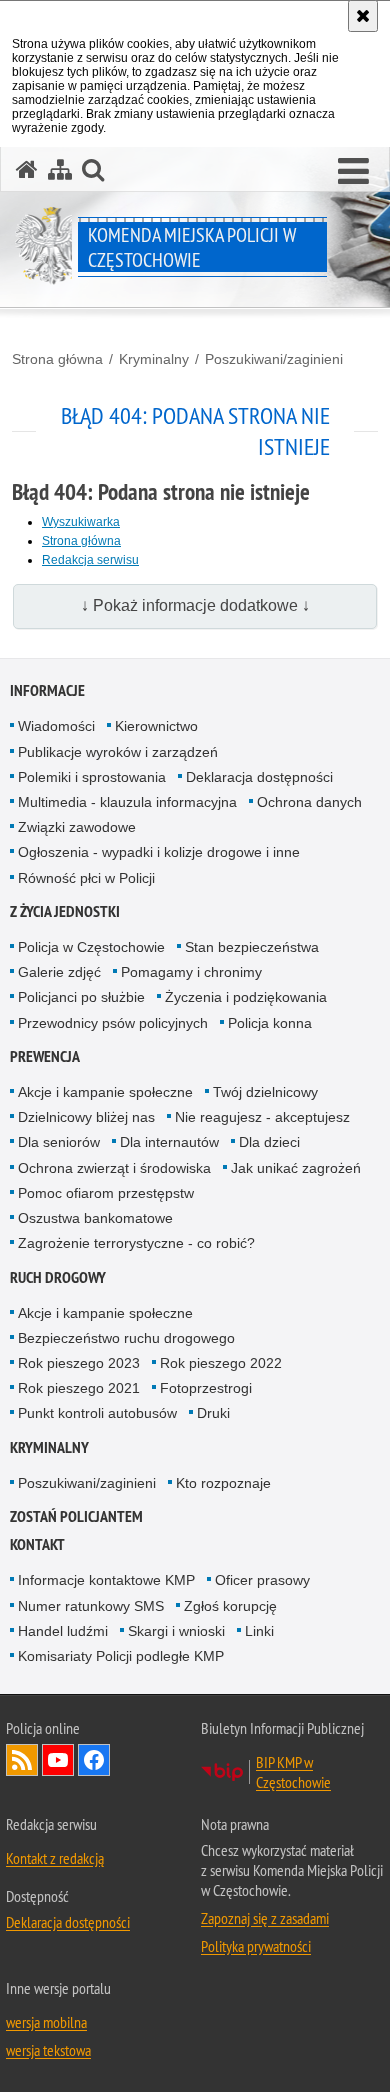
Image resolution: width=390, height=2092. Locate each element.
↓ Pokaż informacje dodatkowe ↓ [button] (195, 605)
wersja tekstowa (48, 2050)
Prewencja (45, 1056)
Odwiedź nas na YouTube (58, 1760)
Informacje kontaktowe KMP (106, 1580)
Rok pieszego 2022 (221, 1363)
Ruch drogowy (58, 1277)
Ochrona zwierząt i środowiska (114, 1168)
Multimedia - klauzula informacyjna (127, 802)
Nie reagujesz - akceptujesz (262, 1117)
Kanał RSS (22, 1760)
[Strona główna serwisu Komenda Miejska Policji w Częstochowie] (27, 169)
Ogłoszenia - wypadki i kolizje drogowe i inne (159, 852)
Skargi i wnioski (176, 1631)
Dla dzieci (269, 1142)
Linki (259, 1631)
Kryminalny (154, 359)
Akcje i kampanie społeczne (105, 1092)
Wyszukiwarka (81, 522)
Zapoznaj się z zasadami (265, 1918)
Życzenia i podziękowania (246, 997)
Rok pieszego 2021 (79, 1388)
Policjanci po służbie (81, 997)
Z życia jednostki (65, 911)
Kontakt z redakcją (55, 1858)
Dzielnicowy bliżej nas (86, 1117)
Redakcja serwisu (90, 560)
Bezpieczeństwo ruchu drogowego (126, 1338)
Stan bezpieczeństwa (252, 947)
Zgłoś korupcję (230, 1606)
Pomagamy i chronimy (191, 972)
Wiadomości (56, 726)
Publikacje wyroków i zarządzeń (118, 752)
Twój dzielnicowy (265, 1092)
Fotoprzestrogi (206, 1388)
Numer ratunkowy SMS (91, 1606)
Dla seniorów (59, 1142)
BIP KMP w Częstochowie (293, 1772)
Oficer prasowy (262, 1580)
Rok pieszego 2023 (79, 1363)
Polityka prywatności (256, 1946)
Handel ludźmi (63, 1631)
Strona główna (57, 359)
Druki (213, 1413)
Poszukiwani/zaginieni (274, 359)
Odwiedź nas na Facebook (94, 1760)
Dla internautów (169, 1142)
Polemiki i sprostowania (92, 777)
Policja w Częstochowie (91, 947)
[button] (353, 172)
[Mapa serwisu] (60, 169)
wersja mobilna (46, 2022)
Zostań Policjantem (76, 1516)
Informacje (47, 690)
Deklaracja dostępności (259, 777)
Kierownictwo (156, 726)
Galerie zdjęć (59, 972)
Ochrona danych (309, 802)
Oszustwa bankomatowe (95, 1218)
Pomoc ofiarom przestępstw (106, 1193)
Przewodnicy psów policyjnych (113, 1023)
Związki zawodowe (77, 827)
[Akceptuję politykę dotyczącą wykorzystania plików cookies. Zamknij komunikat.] (363, 16)
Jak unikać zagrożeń (296, 1168)
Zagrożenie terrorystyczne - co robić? (136, 1243)
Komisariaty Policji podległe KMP (121, 1656)
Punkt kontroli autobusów (97, 1413)
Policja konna (270, 1023)
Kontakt (37, 1544)
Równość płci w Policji (86, 878)
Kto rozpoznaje (223, 1483)
